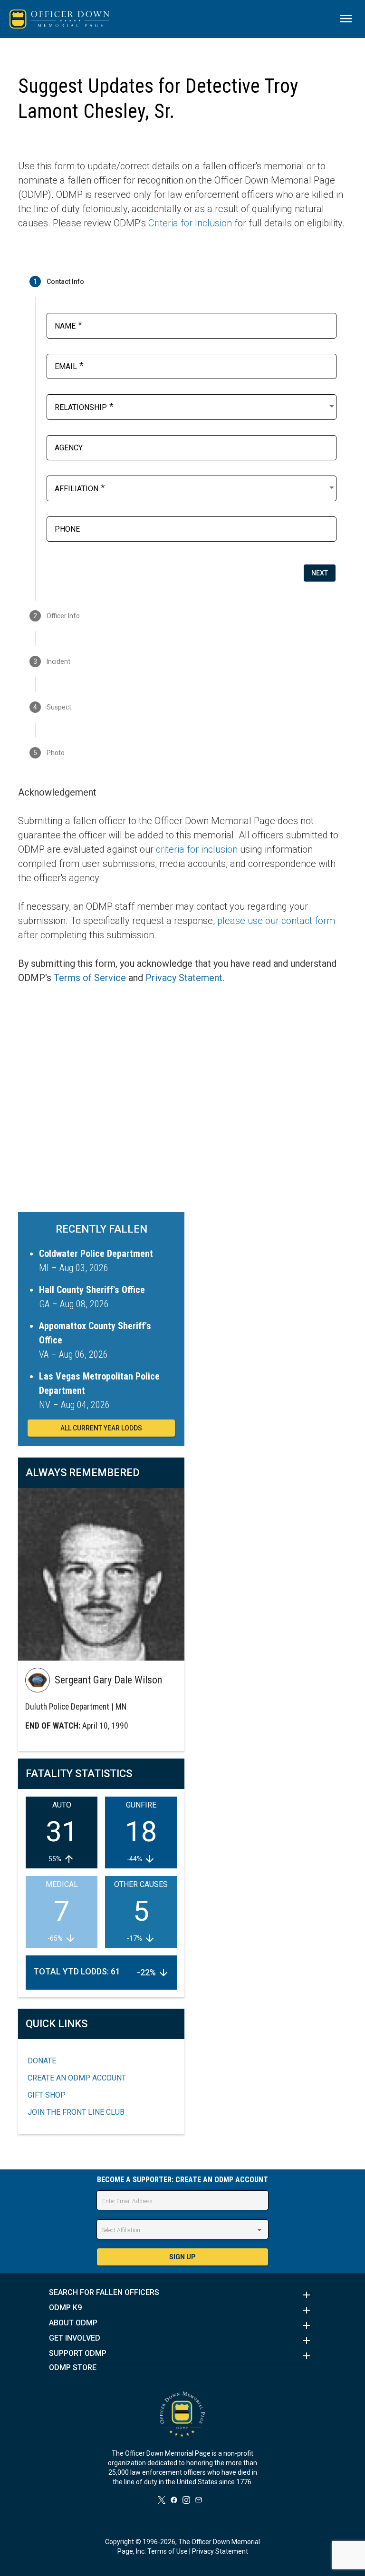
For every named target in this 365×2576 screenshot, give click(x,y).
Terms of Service (90, 978)
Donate (42, 2061)
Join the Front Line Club (76, 2112)
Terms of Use (168, 2551)
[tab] (182, 282)
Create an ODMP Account (77, 2078)
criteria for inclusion (197, 849)
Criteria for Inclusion (190, 223)
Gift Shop (47, 2095)
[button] (182, 2295)
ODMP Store (73, 2368)
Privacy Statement (184, 978)
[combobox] (195, 406)
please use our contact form (276, 921)
